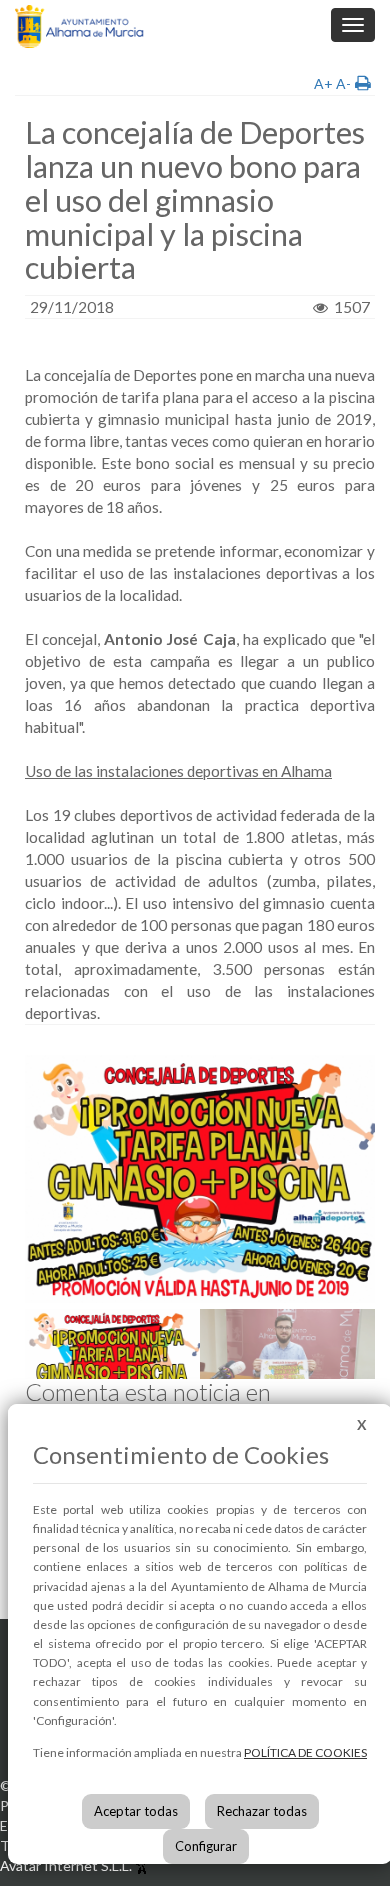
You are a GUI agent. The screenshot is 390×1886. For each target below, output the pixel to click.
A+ (323, 83)
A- (343, 83)
